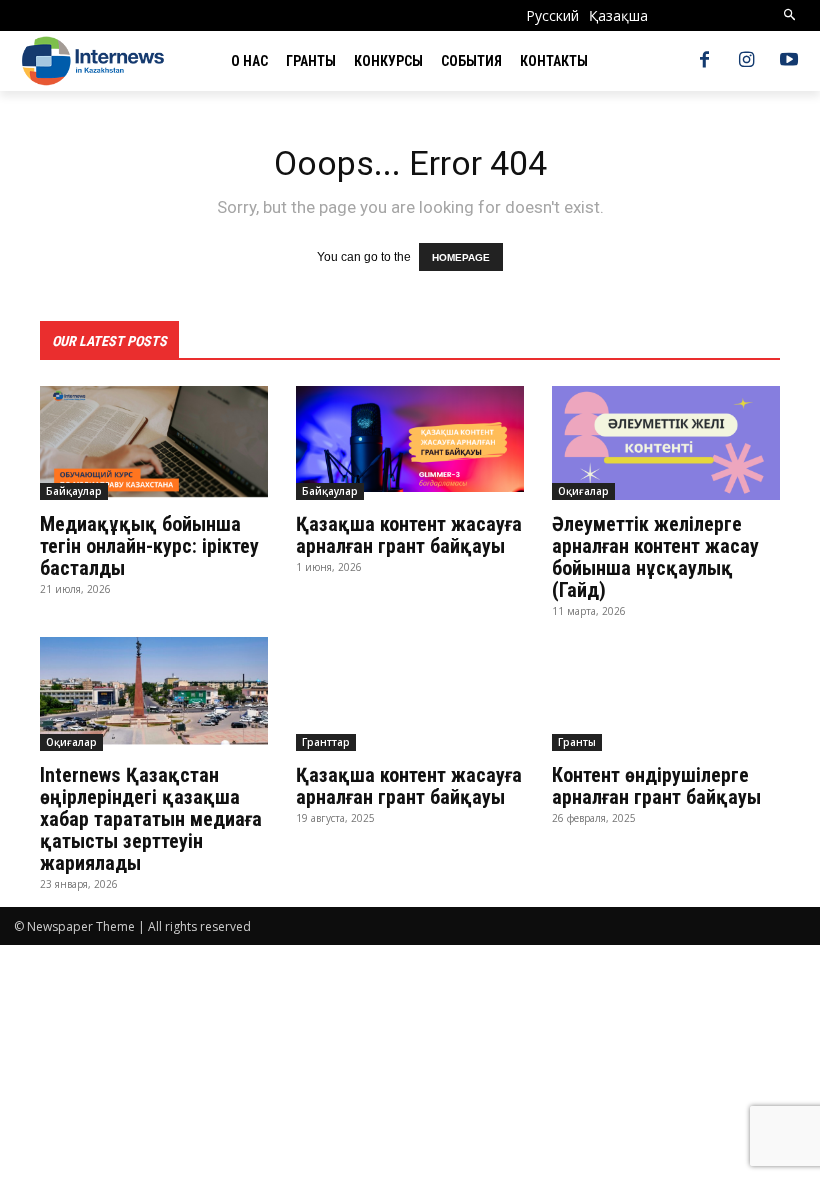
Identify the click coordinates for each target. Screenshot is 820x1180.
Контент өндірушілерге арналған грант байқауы (661, 786)
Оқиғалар (583, 491)
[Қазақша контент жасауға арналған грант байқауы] (410, 443)
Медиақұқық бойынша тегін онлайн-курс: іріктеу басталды (149, 546)
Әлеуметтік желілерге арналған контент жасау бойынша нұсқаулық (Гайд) (655, 557)
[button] (790, 15)
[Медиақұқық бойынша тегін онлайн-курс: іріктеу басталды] (154, 443)
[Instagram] (747, 61)
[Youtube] (789, 61)
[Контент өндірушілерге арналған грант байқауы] (666, 694)
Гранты (577, 742)
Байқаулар (74, 491)
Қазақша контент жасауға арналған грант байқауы (409, 535)
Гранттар (326, 742)
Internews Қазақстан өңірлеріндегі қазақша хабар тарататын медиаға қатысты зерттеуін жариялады (151, 819)
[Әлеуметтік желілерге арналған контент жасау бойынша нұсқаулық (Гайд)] (666, 443)
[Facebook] (704, 61)
